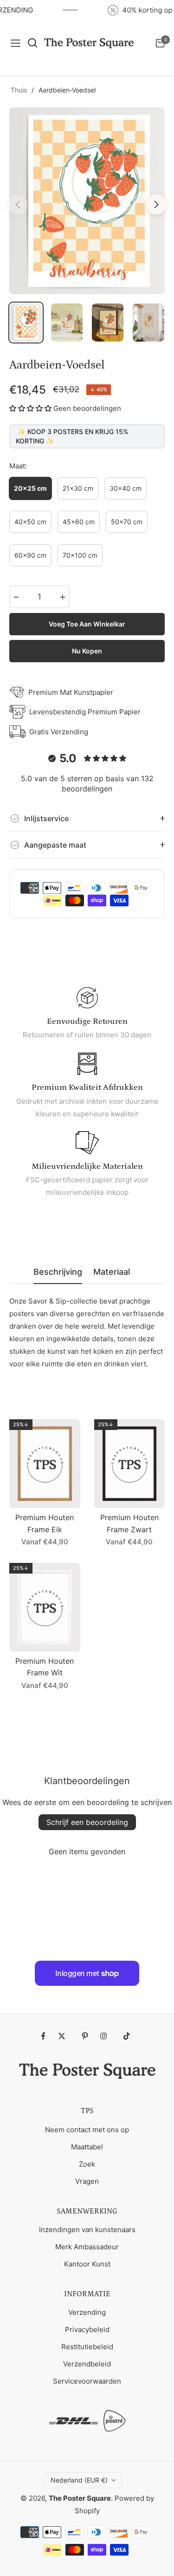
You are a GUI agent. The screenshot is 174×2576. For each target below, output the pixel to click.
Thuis (19, 90)
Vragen (87, 2181)
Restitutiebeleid (87, 2347)
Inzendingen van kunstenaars (87, 2230)
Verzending (87, 2312)
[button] (30, 408)
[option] (87, 201)
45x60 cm (79, 522)
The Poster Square (80, 2498)
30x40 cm (126, 488)
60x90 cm (30, 555)
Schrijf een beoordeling (87, 1822)
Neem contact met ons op (87, 2130)
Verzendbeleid (87, 2364)
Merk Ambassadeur (87, 2247)
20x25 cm (30, 488)
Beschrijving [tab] (58, 1272)
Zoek (87, 2164)
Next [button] (156, 204)
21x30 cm (78, 488)
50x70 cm (127, 522)
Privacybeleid (87, 2329)
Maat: (18, 466)
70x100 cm (80, 555)
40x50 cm (30, 522)
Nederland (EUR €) (79, 2480)
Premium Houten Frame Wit (45, 1667)
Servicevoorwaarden (87, 2381)
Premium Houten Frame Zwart (129, 1523)
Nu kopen (87, 651)
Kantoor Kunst (87, 2264)
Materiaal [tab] (112, 1272)
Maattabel (87, 2147)
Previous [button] (18, 204)
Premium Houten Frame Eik (45, 1523)
